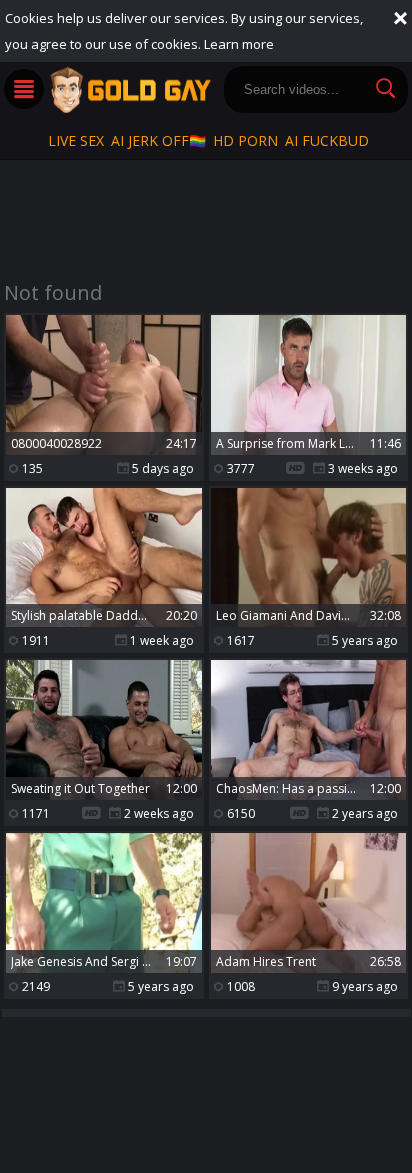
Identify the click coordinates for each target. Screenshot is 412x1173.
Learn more (239, 44)
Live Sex (76, 140)
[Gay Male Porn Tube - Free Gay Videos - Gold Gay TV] (130, 90)
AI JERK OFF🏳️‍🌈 (158, 140)
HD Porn (245, 140)
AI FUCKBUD (327, 140)
